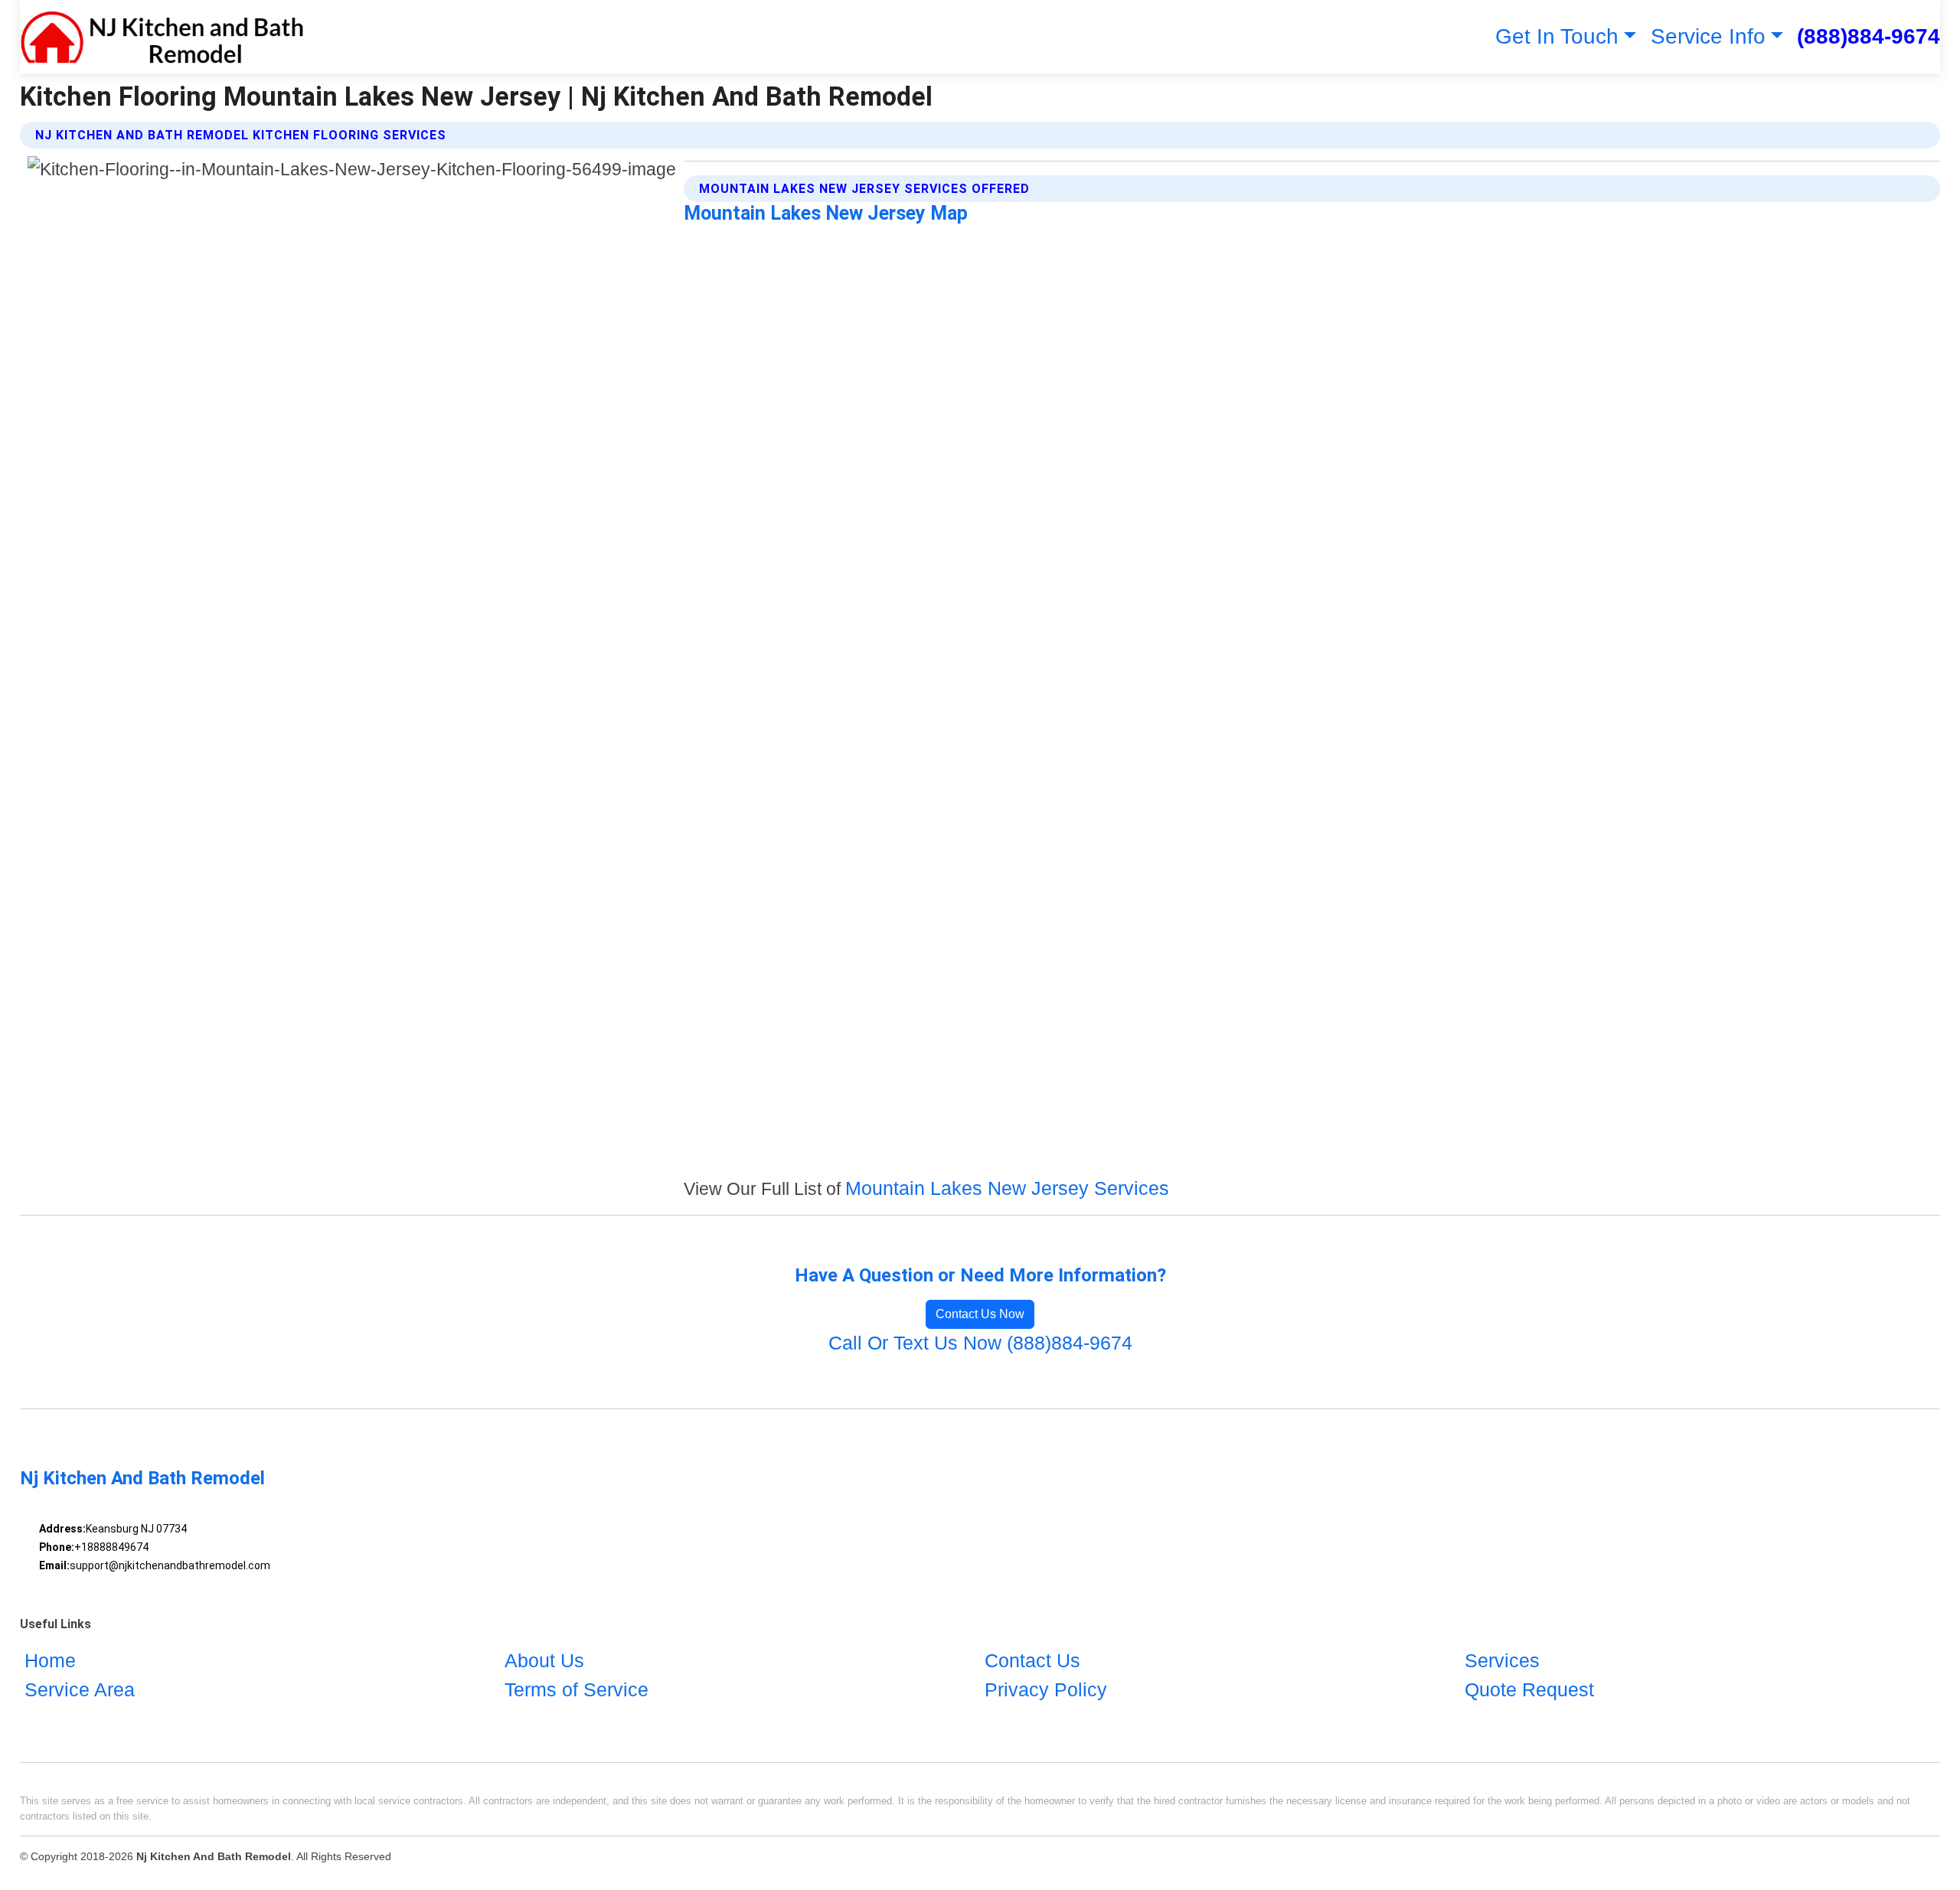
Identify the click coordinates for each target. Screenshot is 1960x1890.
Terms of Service (577, 1689)
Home (50, 1660)
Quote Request (1529, 1689)
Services (1502, 1660)
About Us (544, 1660)
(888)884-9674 (1869, 36)
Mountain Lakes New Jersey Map (826, 213)
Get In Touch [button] (1557, 36)
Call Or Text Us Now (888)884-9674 (980, 1343)
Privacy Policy (1046, 1689)
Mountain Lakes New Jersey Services (1007, 1188)
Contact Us (1032, 1660)
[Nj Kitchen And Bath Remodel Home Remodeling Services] (162, 37)
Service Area (80, 1689)
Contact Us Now (980, 1314)
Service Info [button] (1708, 36)
